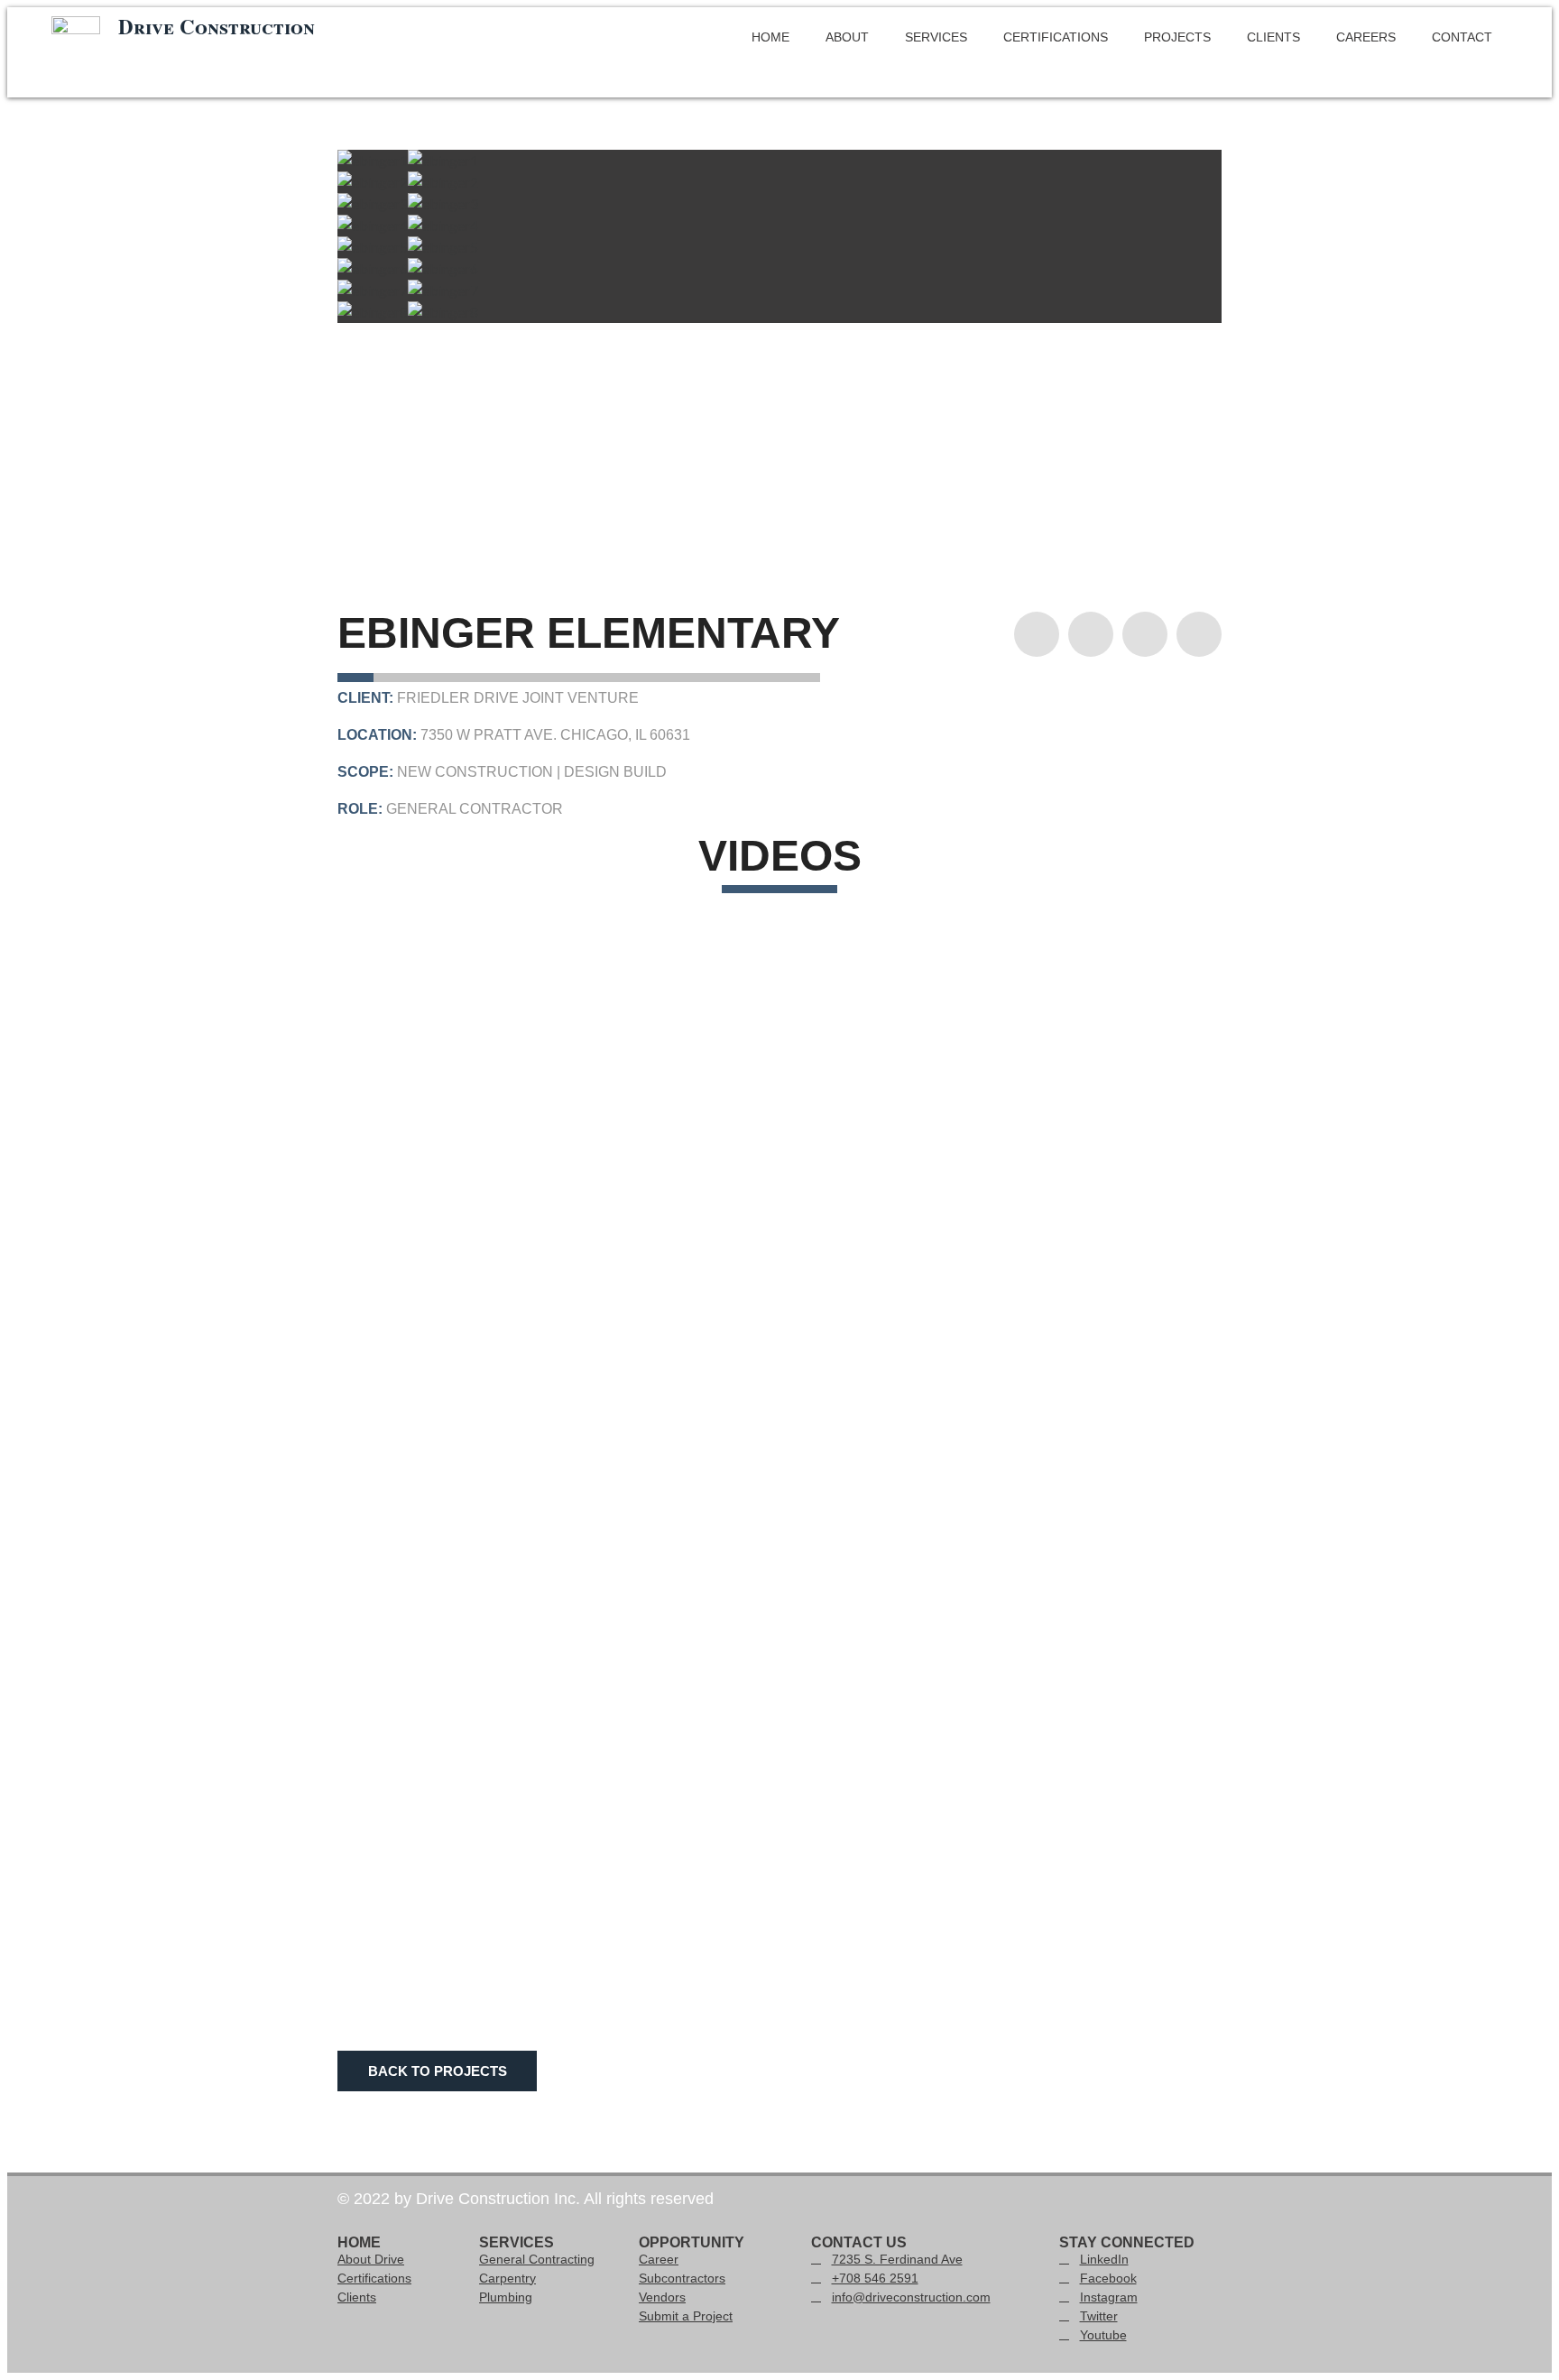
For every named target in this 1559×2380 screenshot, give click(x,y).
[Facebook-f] (1091, 634)
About (847, 37)
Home (770, 37)
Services (936, 37)
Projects (1177, 37)
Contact (1462, 37)
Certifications (1056, 37)
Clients (1273, 37)
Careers (1366, 37)
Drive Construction (217, 26)
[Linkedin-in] (1037, 634)
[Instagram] (1145, 634)
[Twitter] (1199, 634)
